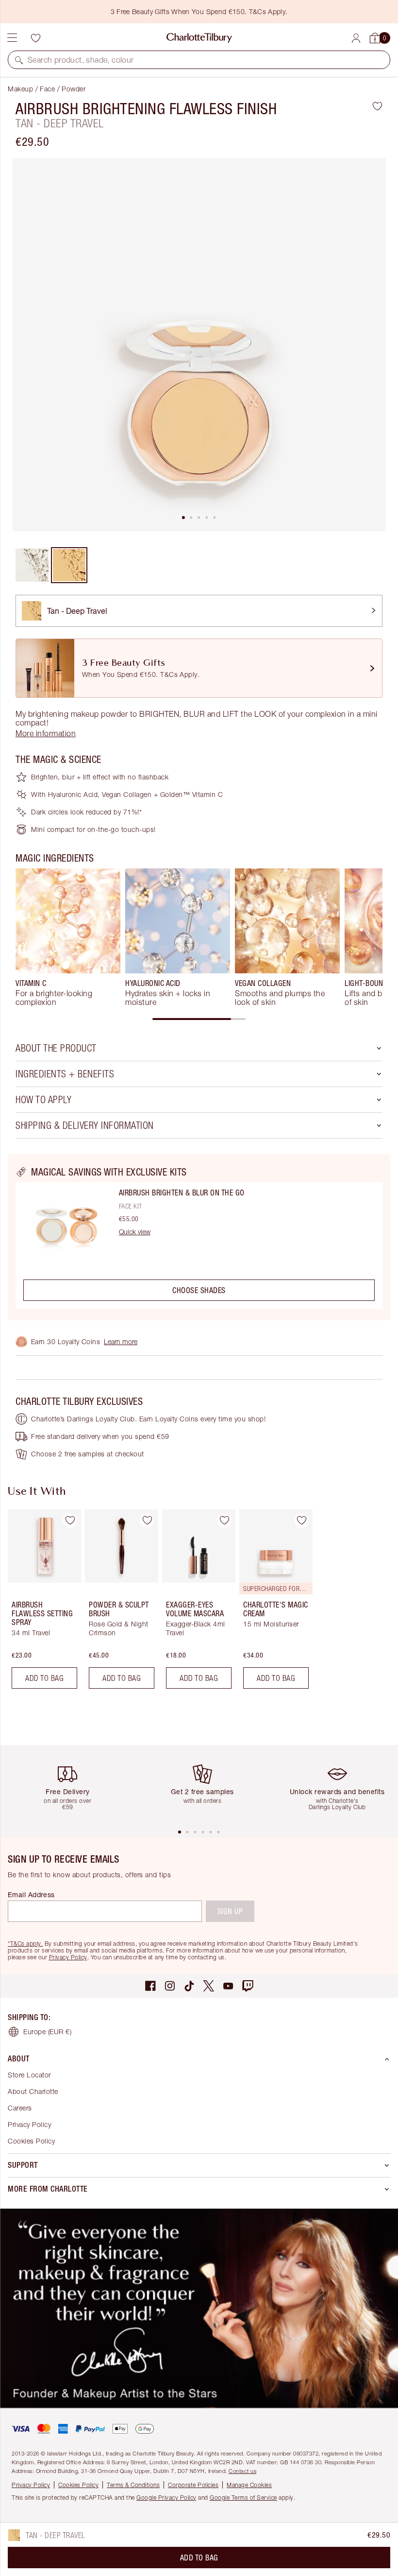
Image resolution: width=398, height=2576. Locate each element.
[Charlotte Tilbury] (199, 38)
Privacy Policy (68, 1957)
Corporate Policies (193, 2485)
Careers (20, 2108)
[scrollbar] (199, 1019)
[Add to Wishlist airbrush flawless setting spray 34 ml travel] (70, 1521)
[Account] (356, 38)
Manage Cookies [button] (249, 2485)
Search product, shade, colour (81, 60)
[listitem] (199, 345)
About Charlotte (33, 2091)
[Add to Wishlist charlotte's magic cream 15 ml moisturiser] (301, 1521)
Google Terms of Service (243, 2498)
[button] (19, 60)
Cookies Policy (31, 2141)
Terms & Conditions (133, 2485)
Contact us (242, 2471)
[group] (68, 937)
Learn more (121, 1341)
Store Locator (29, 2075)
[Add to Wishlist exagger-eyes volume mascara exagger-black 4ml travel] (224, 1521)
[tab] (183, 518)
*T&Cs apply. (25, 1944)
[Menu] (12, 38)
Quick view (135, 1232)
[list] (199, 345)
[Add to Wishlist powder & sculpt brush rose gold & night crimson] (147, 1521)
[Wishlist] (35, 38)
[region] (199, 1237)
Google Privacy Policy (166, 2498)
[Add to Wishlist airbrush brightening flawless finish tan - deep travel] (377, 106)
